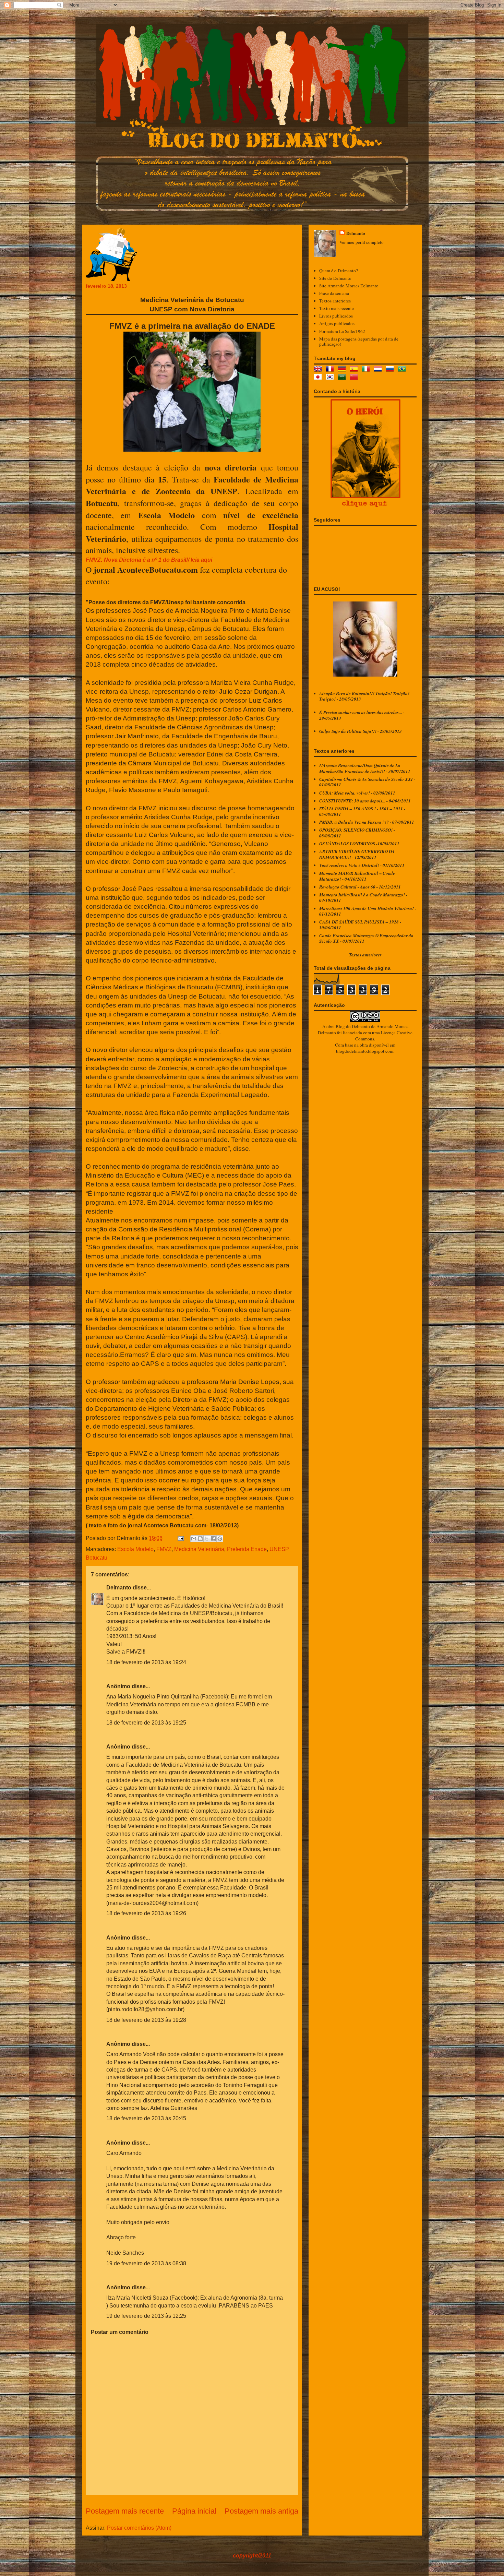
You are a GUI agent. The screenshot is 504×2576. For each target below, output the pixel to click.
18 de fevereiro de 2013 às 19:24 (146, 1662)
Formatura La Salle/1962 (342, 331)
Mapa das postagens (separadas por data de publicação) (359, 342)
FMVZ (164, 1549)
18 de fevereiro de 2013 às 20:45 (146, 2118)
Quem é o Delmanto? (339, 271)
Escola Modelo (135, 1549)
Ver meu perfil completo (362, 242)
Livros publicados (336, 316)
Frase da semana (334, 293)
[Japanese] (319, 378)
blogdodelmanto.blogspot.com (365, 1051)
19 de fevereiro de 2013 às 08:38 (146, 2263)
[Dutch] (379, 370)
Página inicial (194, 2511)
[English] (319, 370)
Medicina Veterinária (199, 1549)
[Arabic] (343, 378)
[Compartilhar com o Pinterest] (220, 1539)
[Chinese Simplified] (355, 378)
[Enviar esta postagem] (180, 1538)
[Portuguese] (403, 370)
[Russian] (391, 370)
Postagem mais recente (125, 2511)
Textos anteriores (335, 301)
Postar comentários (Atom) (139, 2528)
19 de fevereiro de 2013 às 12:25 (146, 2316)
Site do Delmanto (335, 278)
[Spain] (355, 370)
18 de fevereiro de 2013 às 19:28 (146, 2020)
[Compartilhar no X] (207, 1539)
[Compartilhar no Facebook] (213, 1539)
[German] (343, 370)
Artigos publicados (337, 323)
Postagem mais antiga (261, 2511)
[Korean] (331, 378)
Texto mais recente (337, 308)
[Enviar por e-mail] (194, 1539)
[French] (331, 370)
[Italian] (367, 370)
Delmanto (119, 1588)
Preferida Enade (247, 1549)
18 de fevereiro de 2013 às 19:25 (146, 1723)
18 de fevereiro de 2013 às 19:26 (146, 1913)
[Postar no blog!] (200, 1539)
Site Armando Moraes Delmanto (349, 286)
